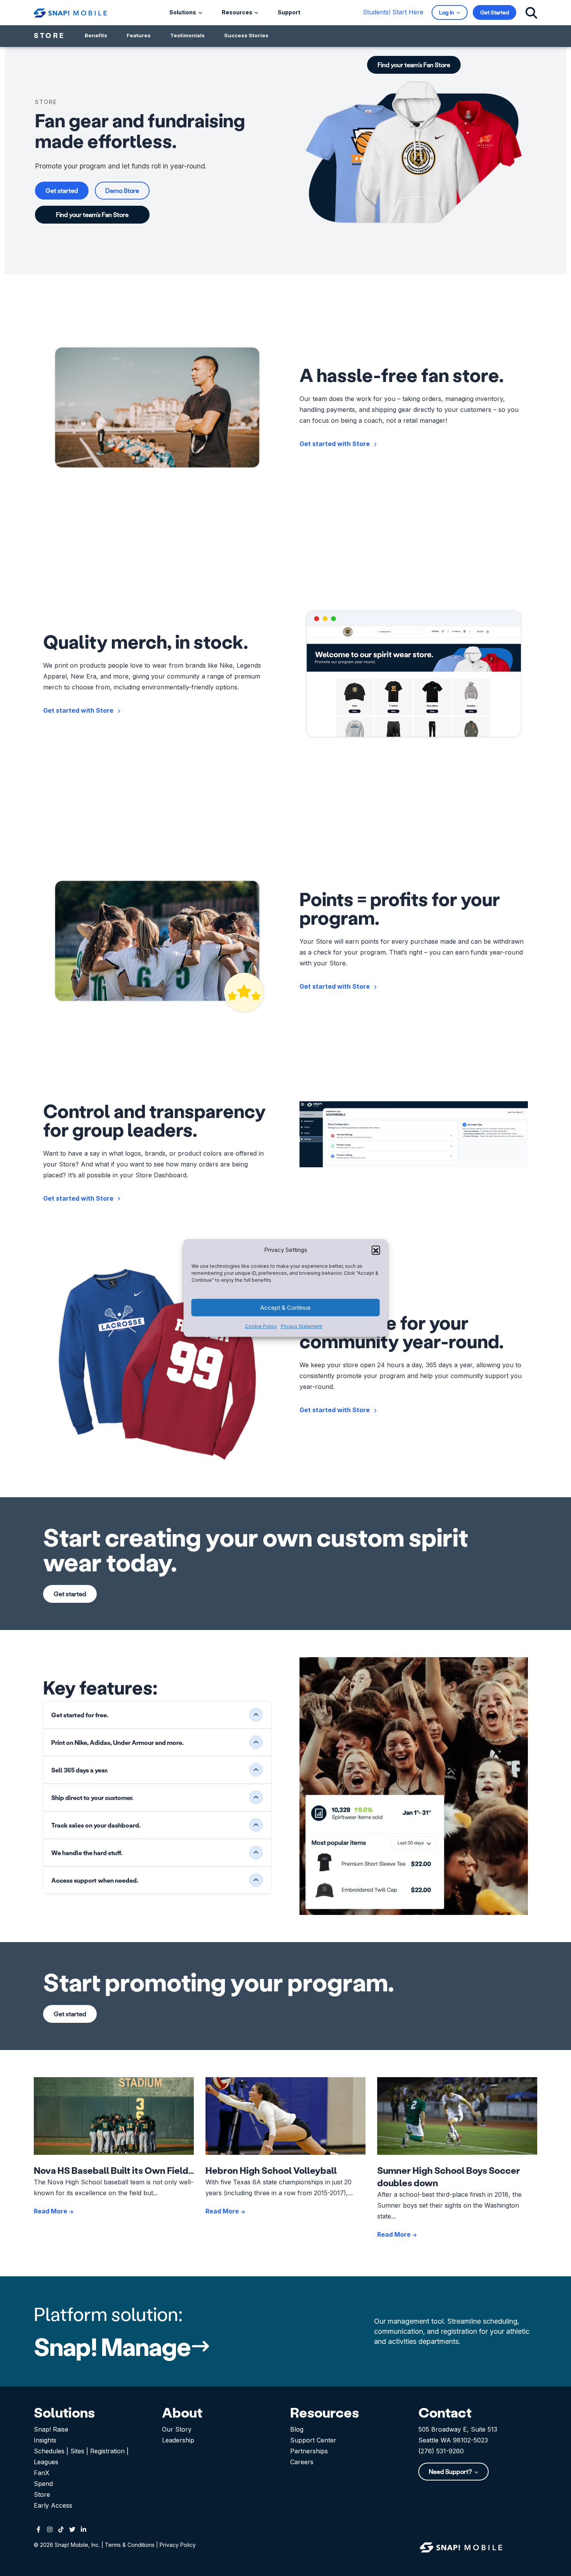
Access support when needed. (95, 1880)
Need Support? (451, 2471)
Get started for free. (80, 1715)
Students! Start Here (393, 12)
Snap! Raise (51, 2429)
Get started (62, 190)
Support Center (313, 2440)
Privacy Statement (302, 1326)
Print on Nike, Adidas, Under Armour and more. (118, 1742)
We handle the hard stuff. (87, 1853)
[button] (376, 1250)
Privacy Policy (178, 2545)
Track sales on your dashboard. (96, 1825)
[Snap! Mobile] (70, 12)
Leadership (178, 2440)
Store (42, 2494)
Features (139, 35)
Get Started (494, 12)
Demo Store (122, 190)
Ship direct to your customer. (92, 1797)
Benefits (96, 35)
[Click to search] (531, 12)
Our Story (177, 2429)
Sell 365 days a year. (80, 1770)
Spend (43, 2484)
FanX (42, 2473)
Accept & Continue (285, 1308)
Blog (297, 2429)
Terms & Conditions (130, 2545)
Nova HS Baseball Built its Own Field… (114, 2170)
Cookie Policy (261, 1326)
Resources (238, 12)
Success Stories (246, 35)
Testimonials (187, 35)
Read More (51, 2211)
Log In (447, 12)
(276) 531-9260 (441, 2451)
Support (289, 12)
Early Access (53, 2505)
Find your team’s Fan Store (92, 214)
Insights (45, 2440)
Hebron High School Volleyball (271, 2170)
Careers (302, 2462)
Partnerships (309, 2451)
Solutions (183, 12)
